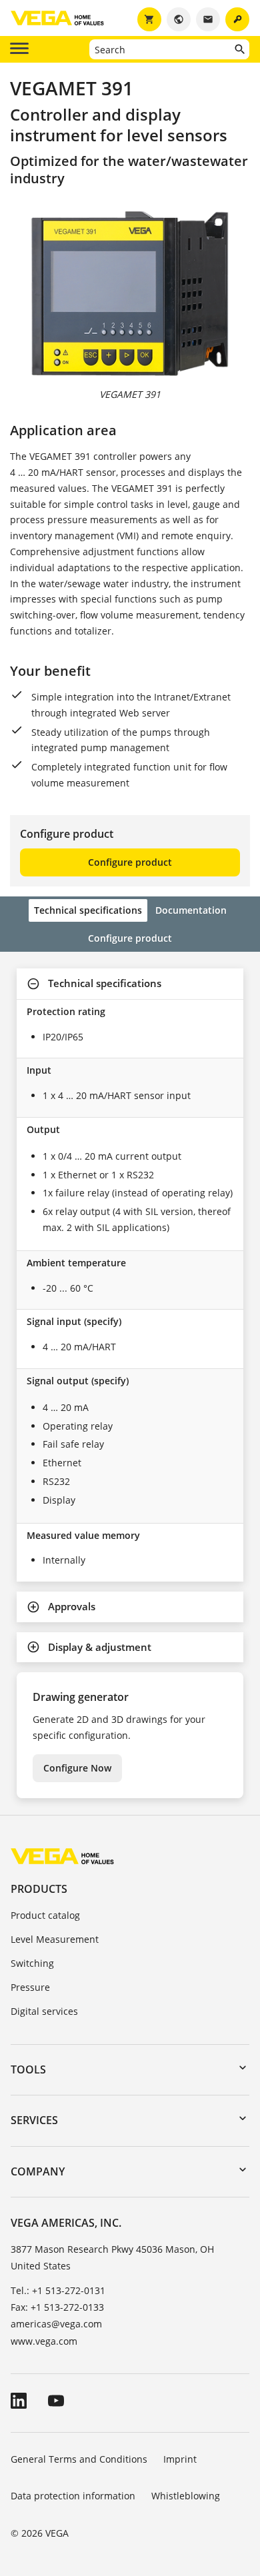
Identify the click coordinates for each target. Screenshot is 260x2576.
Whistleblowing (186, 2496)
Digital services (44, 2011)
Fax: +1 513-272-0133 (57, 2307)
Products (39, 1889)
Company (38, 2171)
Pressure (30, 1987)
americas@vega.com (56, 2324)
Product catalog (45, 1915)
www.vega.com (44, 2341)
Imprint (180, 2459)
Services (34, 2120)
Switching (32, 1963)
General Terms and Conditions (79, 2459)
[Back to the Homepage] (62, 1856)
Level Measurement (55, 1939)
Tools (28, 2069)
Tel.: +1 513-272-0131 (58, 2290)
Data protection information (73, 2496)
